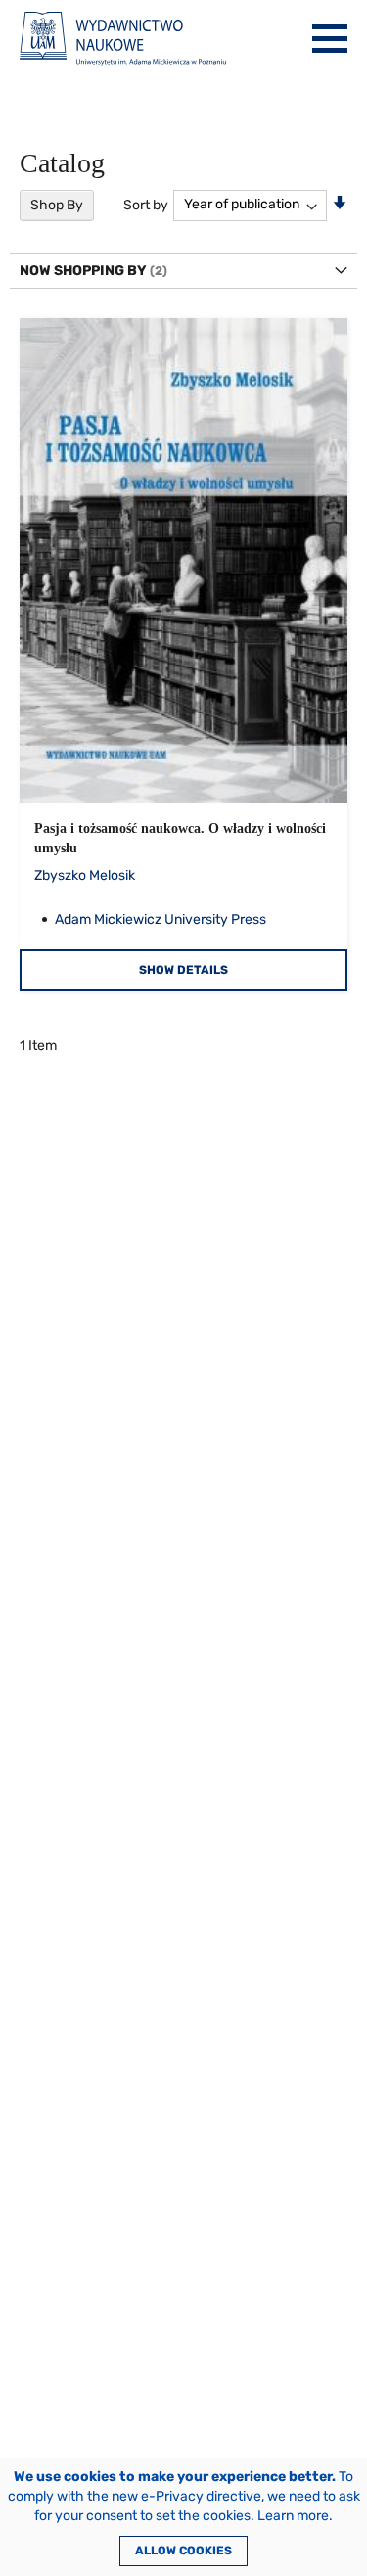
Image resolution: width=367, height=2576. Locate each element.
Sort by (146, 204)
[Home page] (123, 39)
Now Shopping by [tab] (83, 271)
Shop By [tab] (57, 205)
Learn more (293, 2516)
